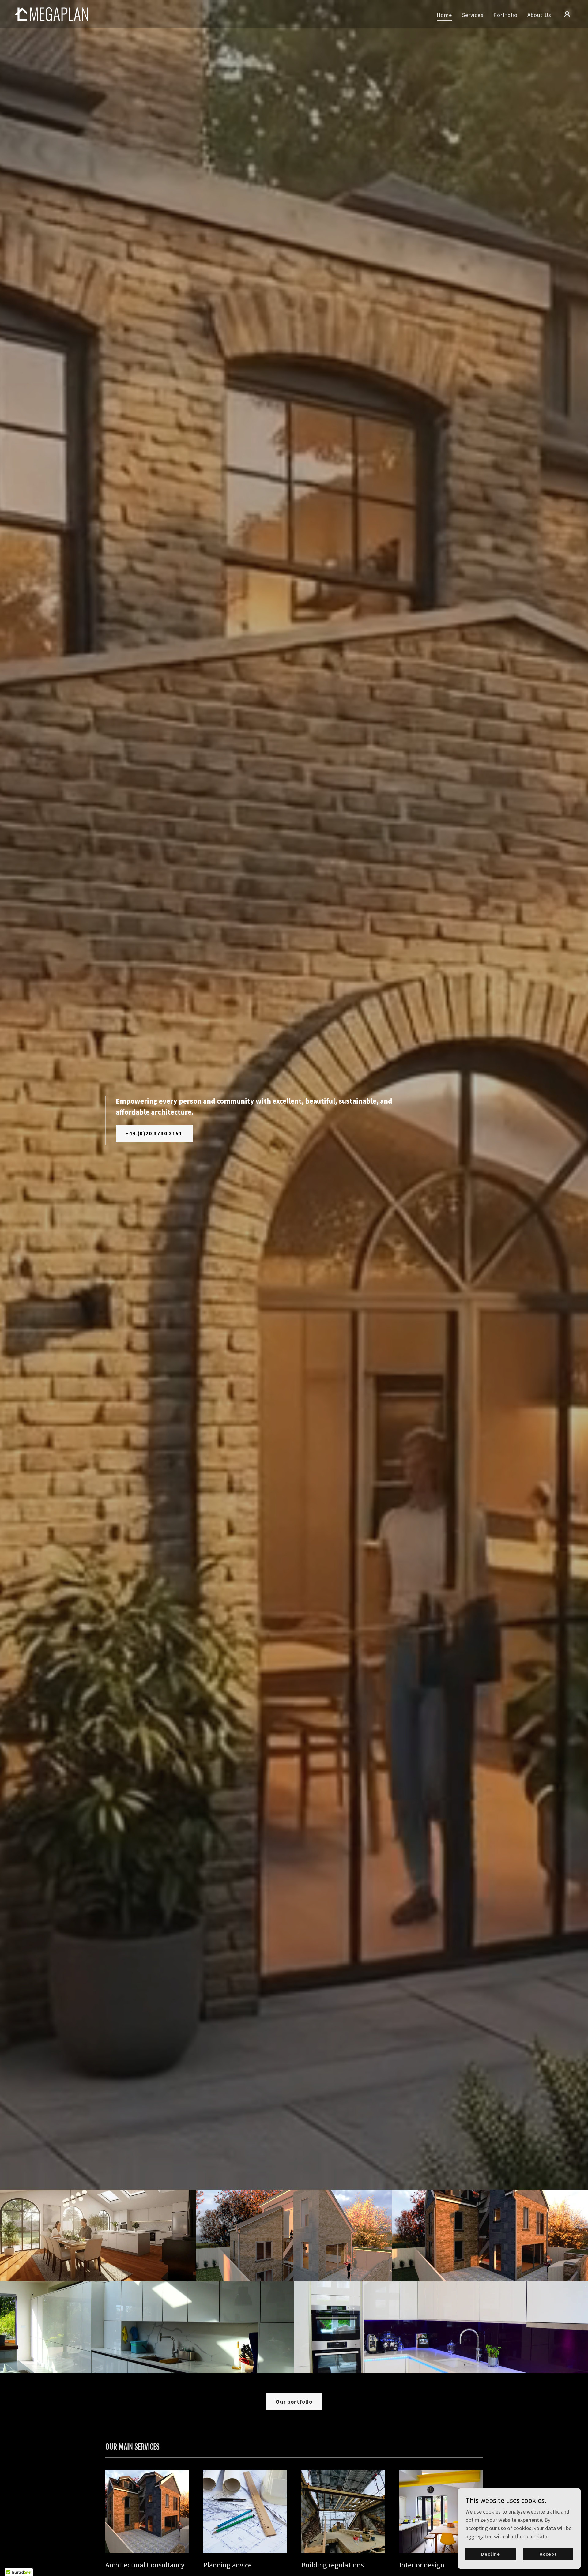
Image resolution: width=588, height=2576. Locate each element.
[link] (51, 13)
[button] (567, 14)
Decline (490, 2554)
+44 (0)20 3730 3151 (154, 1133)
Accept (548, 2554)
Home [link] (445, 15)
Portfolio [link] (505, 15)
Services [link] (473, 15)
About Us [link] (539, 15)
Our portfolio (294, 2402)
